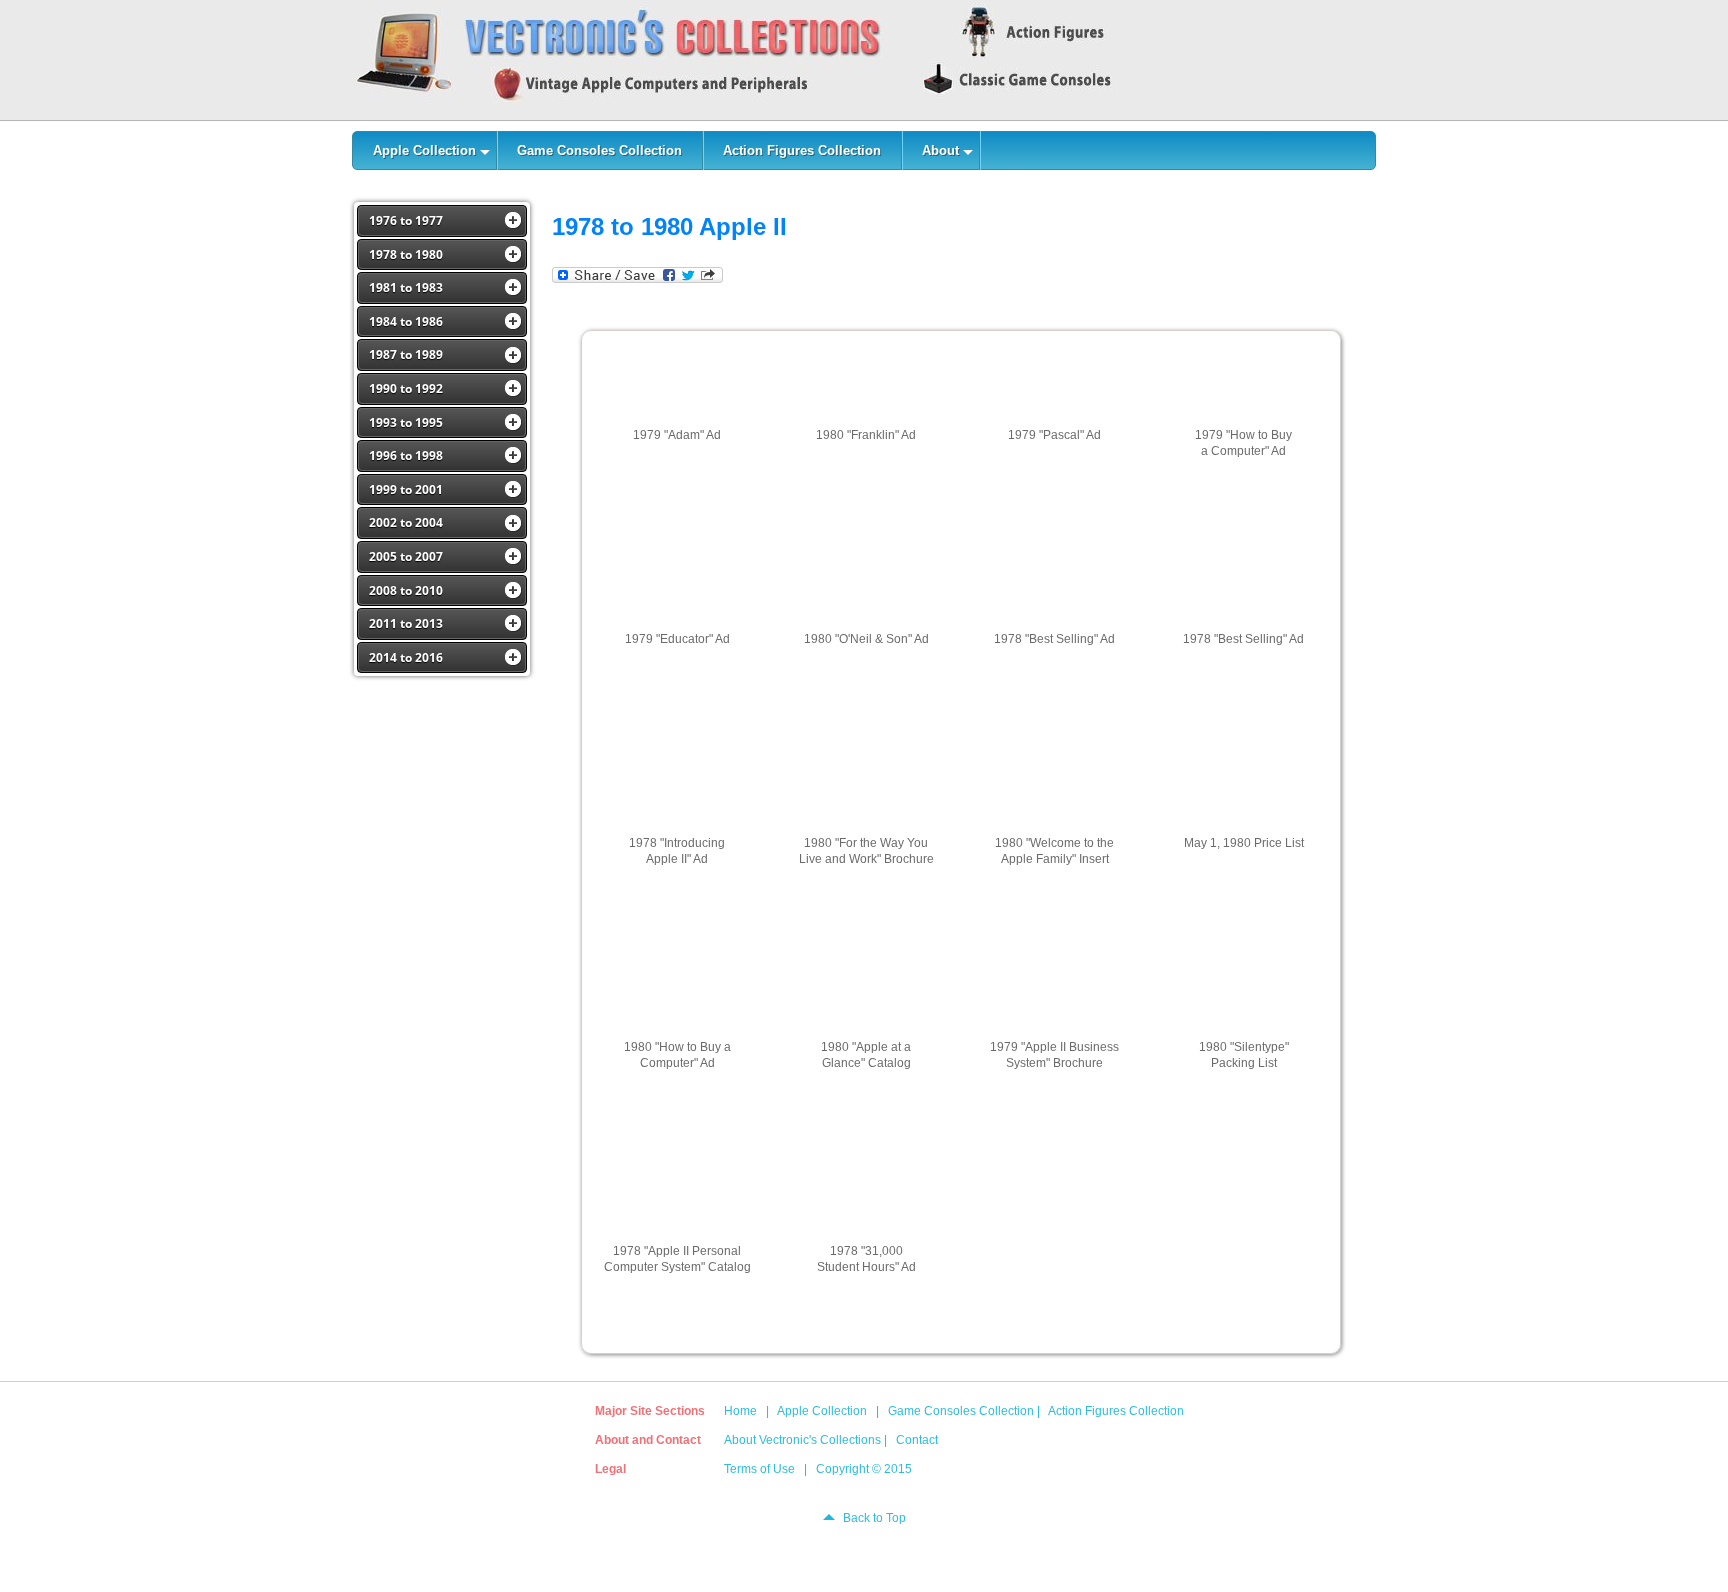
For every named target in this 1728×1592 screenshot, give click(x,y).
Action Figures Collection (1116, 1411)
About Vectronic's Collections (802, 1440)
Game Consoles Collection (961, 1411)
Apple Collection (822, 1411)
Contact (917, 1440)
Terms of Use (759, 1469)
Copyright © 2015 (864, 1469)
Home (740, 1411)
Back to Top (874, 1518)
